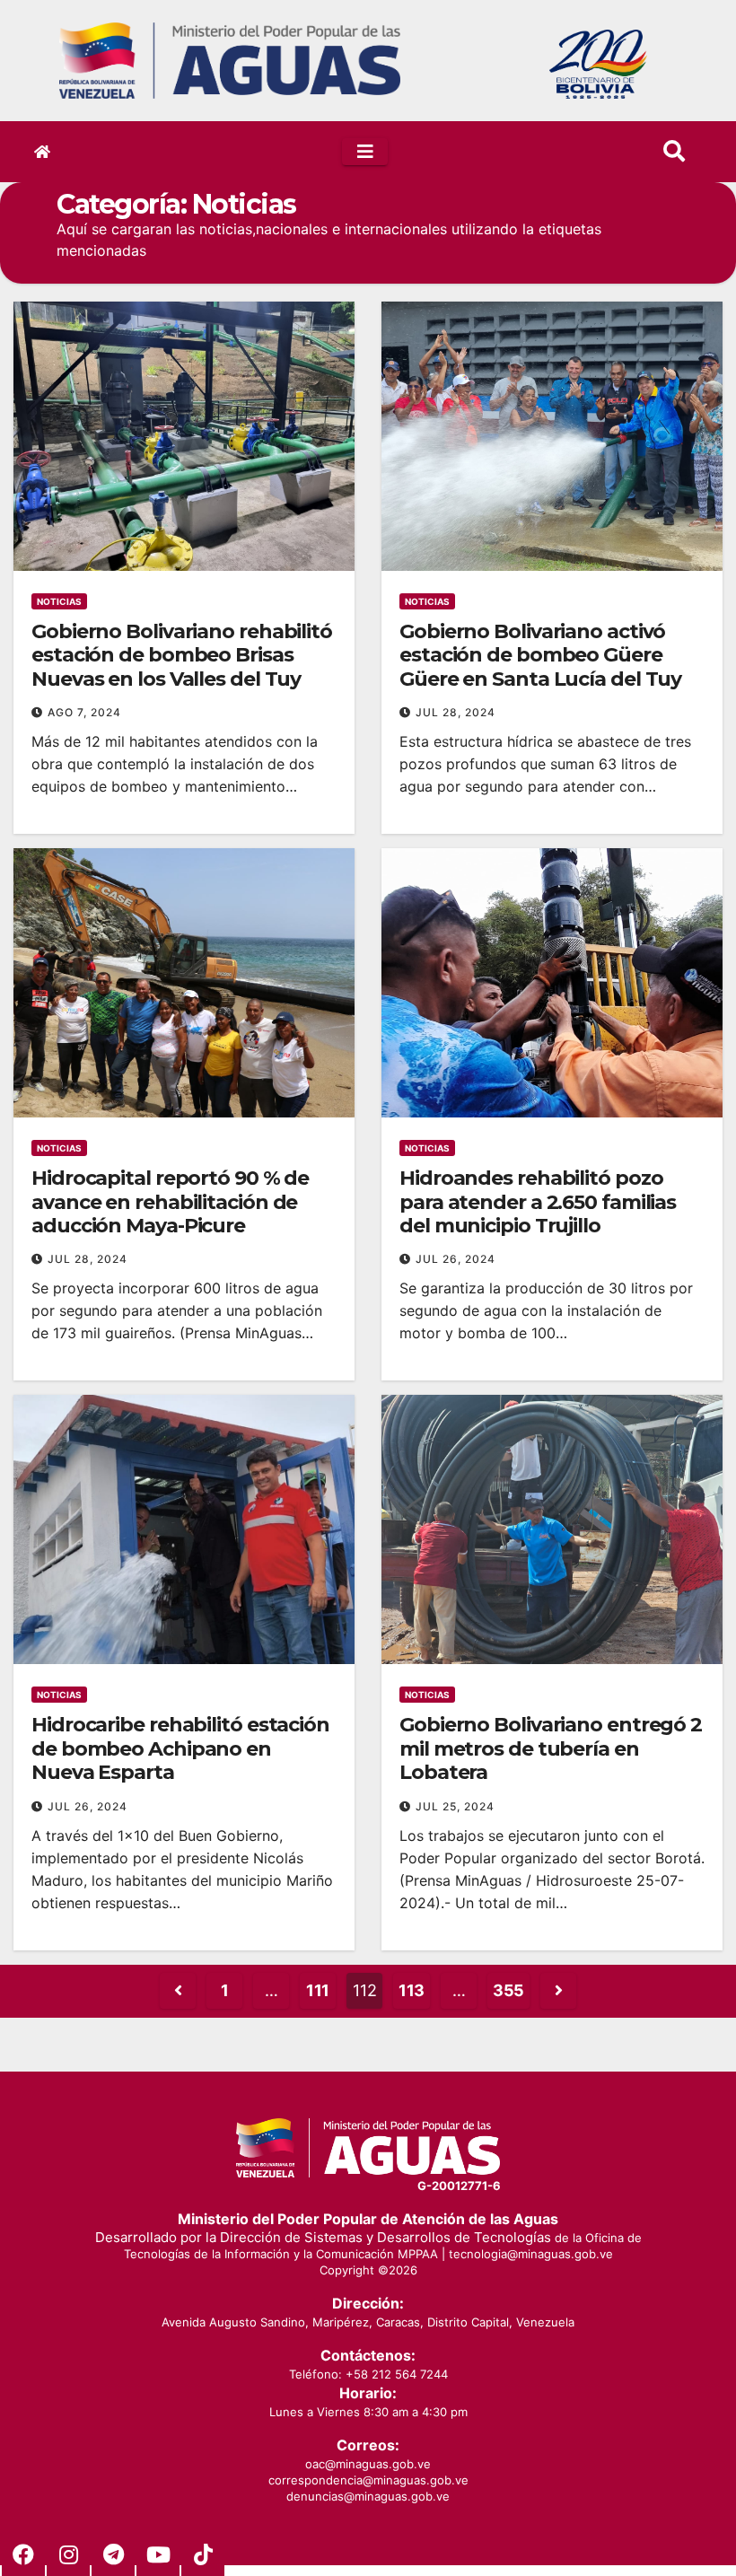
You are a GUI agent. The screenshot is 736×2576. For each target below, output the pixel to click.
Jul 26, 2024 (456, 1259)
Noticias (59, 601)
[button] (674, 151)
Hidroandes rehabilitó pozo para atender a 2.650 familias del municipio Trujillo (538, 1202)
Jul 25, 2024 (455, 1806)
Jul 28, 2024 (456, 712)
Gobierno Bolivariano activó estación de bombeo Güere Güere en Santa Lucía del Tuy (540, 655)
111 (318, 1990)
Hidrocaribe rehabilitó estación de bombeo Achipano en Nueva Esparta (180, 1748)
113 (412, 1990)
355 (508, 1990)
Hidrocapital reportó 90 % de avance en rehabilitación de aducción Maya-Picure (170, 1202)
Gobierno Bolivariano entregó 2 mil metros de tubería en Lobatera (551, 1748)
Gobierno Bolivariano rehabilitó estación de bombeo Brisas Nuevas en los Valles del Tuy (182, 655)
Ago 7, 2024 (84, 712)
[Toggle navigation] (365, 152)
